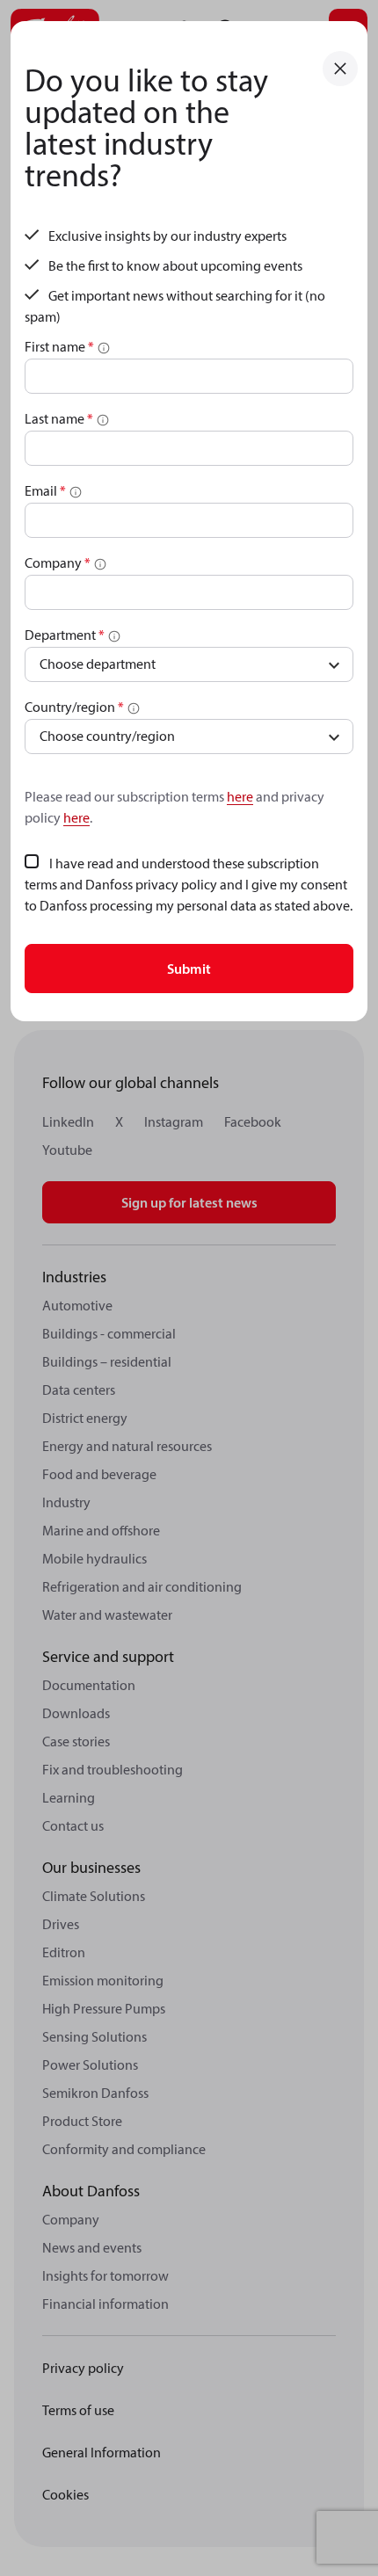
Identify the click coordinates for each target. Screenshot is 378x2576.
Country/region (74, 707)
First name (59, 346)
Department (65, 635)
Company (58, 562)
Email (45, 490)
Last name (59, 418)
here (240, 796)
